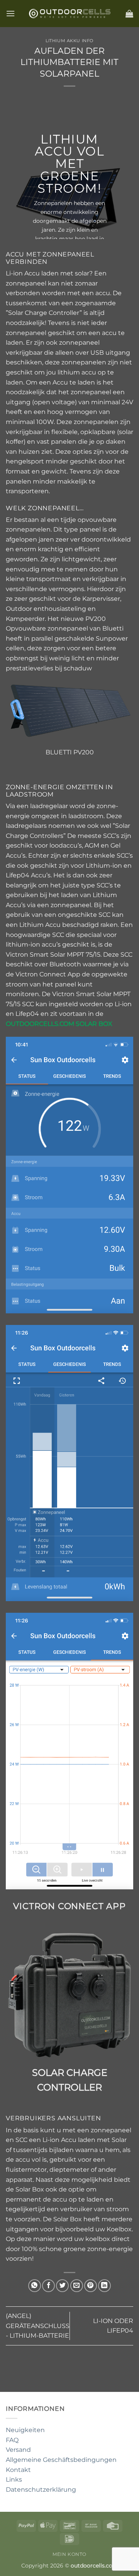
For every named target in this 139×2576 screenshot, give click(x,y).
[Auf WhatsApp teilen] (35, 2286)
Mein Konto (69, 2554)
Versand (18, 2450)
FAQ (12, 2440)
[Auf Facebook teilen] (48, 2286)
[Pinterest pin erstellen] (91, 2286)
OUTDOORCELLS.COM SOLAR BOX (59, 1024)
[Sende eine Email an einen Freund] (77, 2286)
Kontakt (18, 2470)
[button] (10, 13)
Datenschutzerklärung (41, 2490)
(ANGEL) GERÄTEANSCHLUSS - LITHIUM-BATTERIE (38, 2326)
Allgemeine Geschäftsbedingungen (61, 2460)
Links (14, 2479)
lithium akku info (69, 41)
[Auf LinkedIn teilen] (104, 2286)
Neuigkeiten (25, 2430)
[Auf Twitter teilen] (62, 2286)
